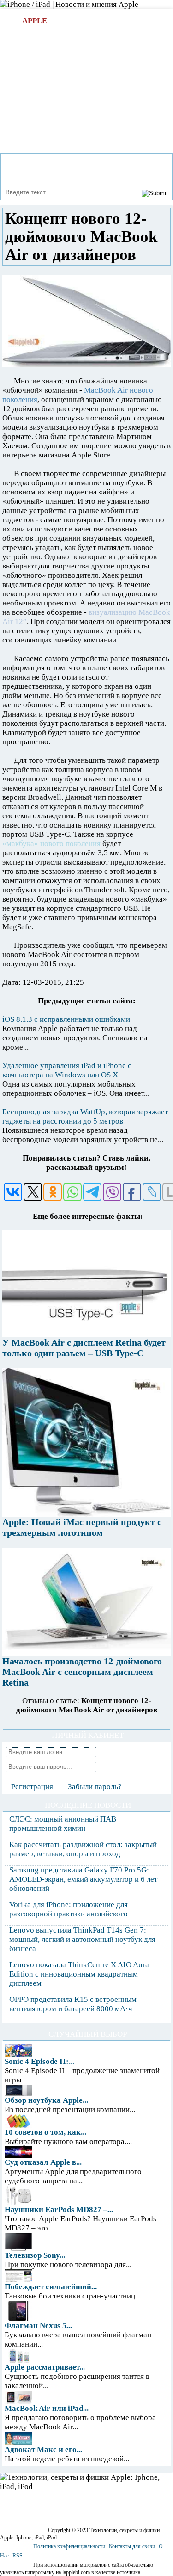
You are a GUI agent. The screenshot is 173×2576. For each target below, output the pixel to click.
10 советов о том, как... (45, 2132)
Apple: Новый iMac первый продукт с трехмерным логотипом (82, 1527)
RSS (18, 2556)
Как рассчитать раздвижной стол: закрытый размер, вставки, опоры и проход (83, 1849)
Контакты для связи (132, 2546)
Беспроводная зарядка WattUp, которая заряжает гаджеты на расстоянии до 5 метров (85, 1116)
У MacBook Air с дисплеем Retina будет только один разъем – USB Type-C (84, 1348)
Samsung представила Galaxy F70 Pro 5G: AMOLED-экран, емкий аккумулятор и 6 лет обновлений (83, 1879)
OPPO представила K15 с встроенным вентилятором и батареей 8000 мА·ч (73, 2004)
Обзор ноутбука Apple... (46, 2100)
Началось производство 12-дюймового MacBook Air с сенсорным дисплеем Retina (82, 1672)
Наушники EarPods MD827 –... (59, 2209)
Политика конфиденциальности (69, 2546)
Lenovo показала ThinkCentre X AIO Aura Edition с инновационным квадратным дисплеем (79, 1974)
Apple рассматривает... (45, 2367)
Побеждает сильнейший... (51, 2287)
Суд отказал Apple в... (43, 2162)
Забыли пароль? (95, 1787)
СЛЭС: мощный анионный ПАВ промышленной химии (63, 1824)
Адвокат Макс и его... (43, 2449)
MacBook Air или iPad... (47, 2408)
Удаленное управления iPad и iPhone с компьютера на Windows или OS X (67, 1070)
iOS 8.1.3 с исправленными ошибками (66, 1019)
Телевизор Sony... (35, 2255)
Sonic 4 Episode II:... (39, 2061)
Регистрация (32, 1787)
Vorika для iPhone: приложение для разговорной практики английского (69, 1909)
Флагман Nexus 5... (38, 2326)
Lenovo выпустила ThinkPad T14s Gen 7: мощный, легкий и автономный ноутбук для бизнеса (82, 1939)
